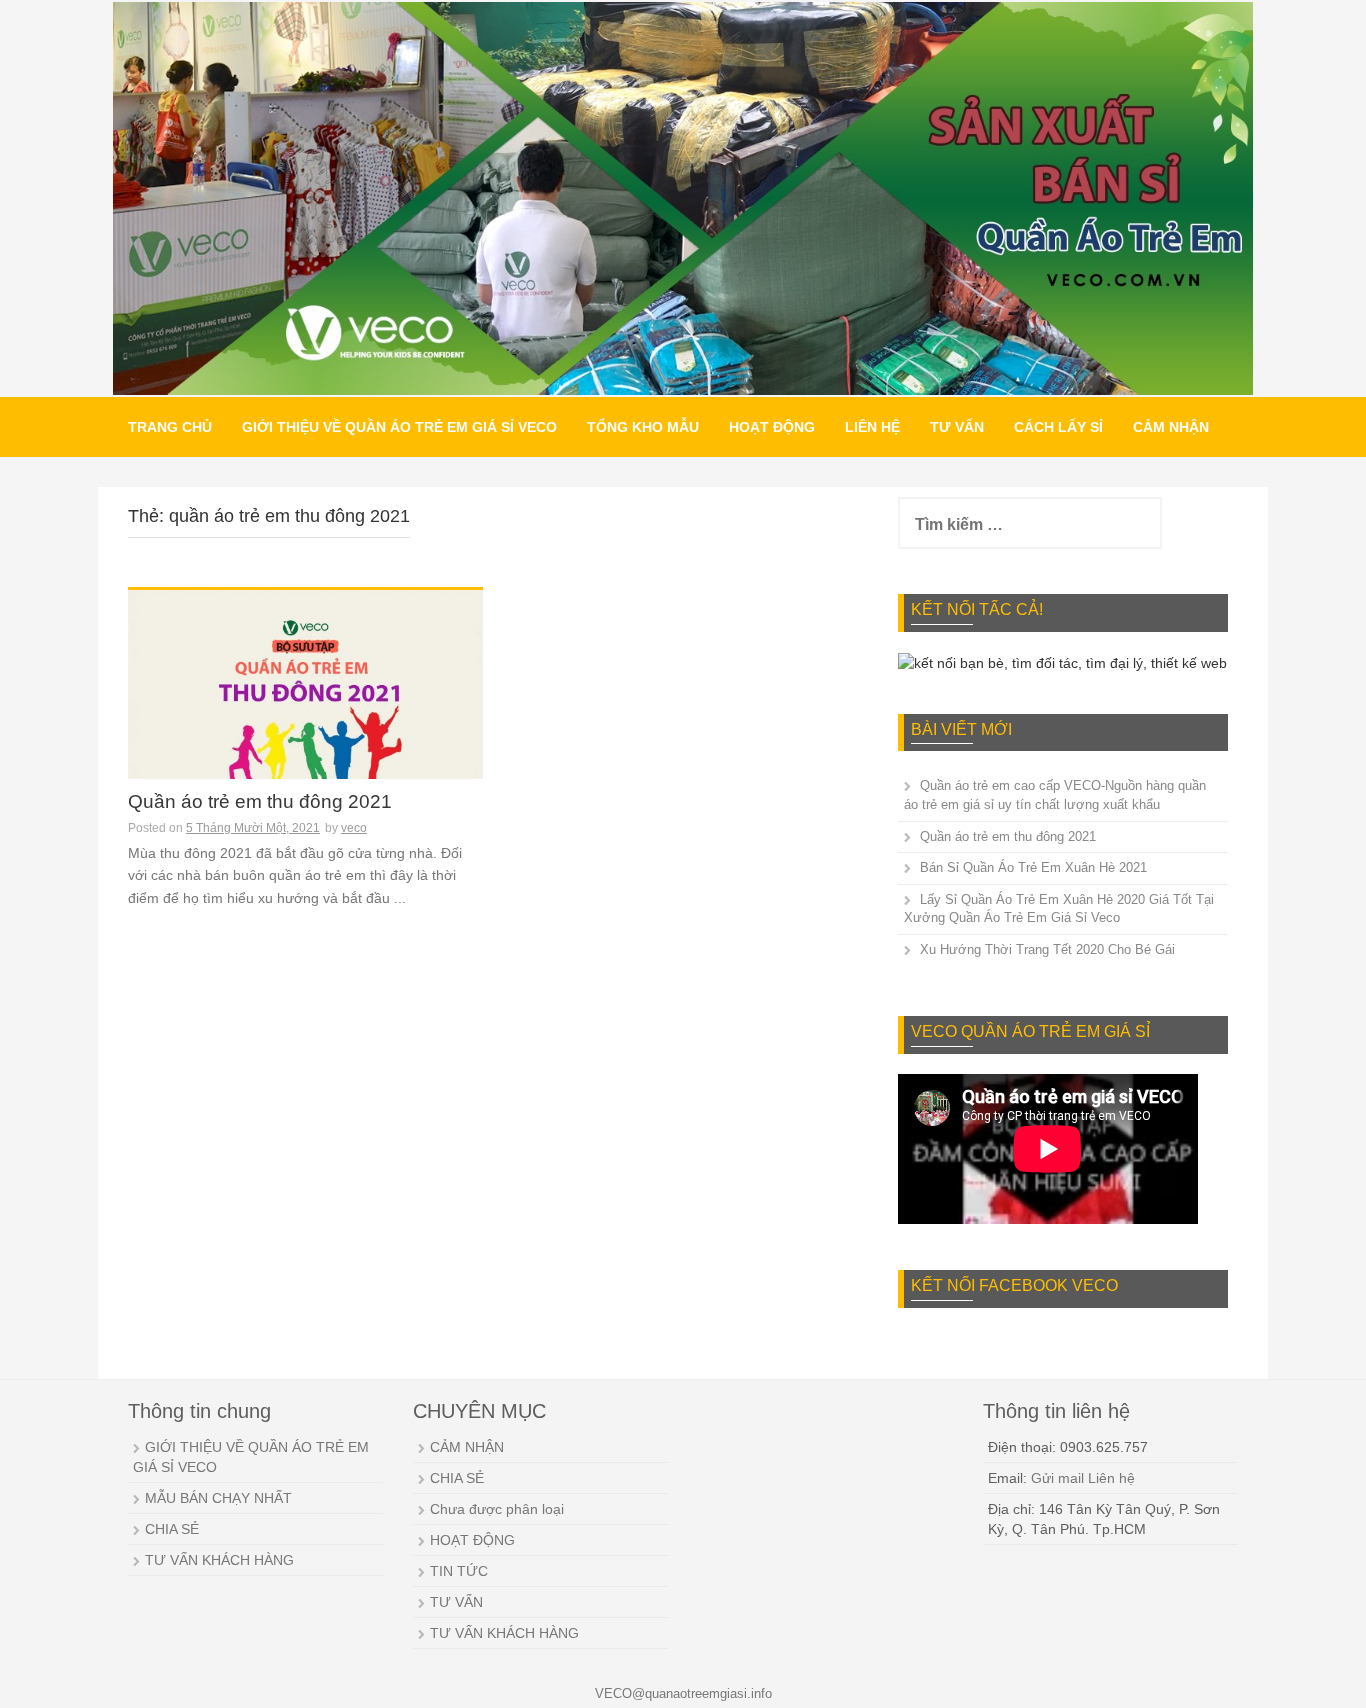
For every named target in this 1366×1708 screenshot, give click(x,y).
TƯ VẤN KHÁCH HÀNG (219, 1560)
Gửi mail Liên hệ (1083, 1478)
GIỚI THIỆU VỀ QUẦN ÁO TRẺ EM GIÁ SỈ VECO (399, 427)
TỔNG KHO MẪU (643, 427)
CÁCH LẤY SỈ (1058, 427)
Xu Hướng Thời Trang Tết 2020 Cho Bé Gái (1047, 949)
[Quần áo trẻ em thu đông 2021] (305, 700)
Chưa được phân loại (497, 1509)
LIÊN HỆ (872, 427)
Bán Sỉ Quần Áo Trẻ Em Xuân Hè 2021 (1033, 867)
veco (354, 828)
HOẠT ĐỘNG (772, 427)
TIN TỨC (459, 1571)
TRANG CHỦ (170, 427)
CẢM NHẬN (1171, 427)
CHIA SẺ (172, 1529)
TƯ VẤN (957, 427)
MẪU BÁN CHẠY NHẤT (218, 1498)
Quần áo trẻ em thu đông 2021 (260, 802)
